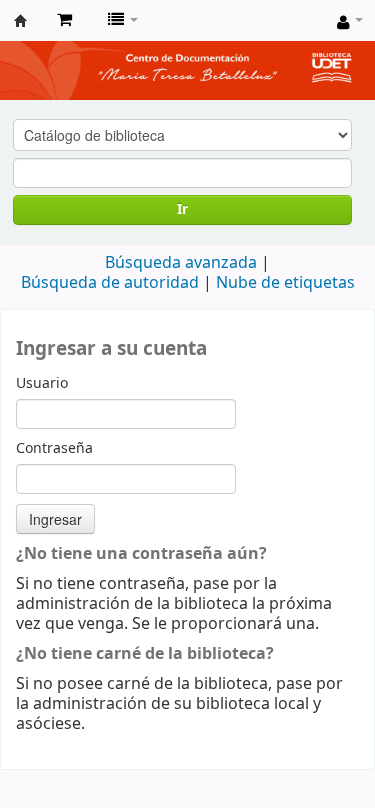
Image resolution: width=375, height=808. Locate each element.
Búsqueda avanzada (181, 263)
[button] (64, 20)
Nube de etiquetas (285, 283)
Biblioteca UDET (21, 21)
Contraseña (54, 449)
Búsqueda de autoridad (110, 283)
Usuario (42, 384)
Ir (182, 209)
